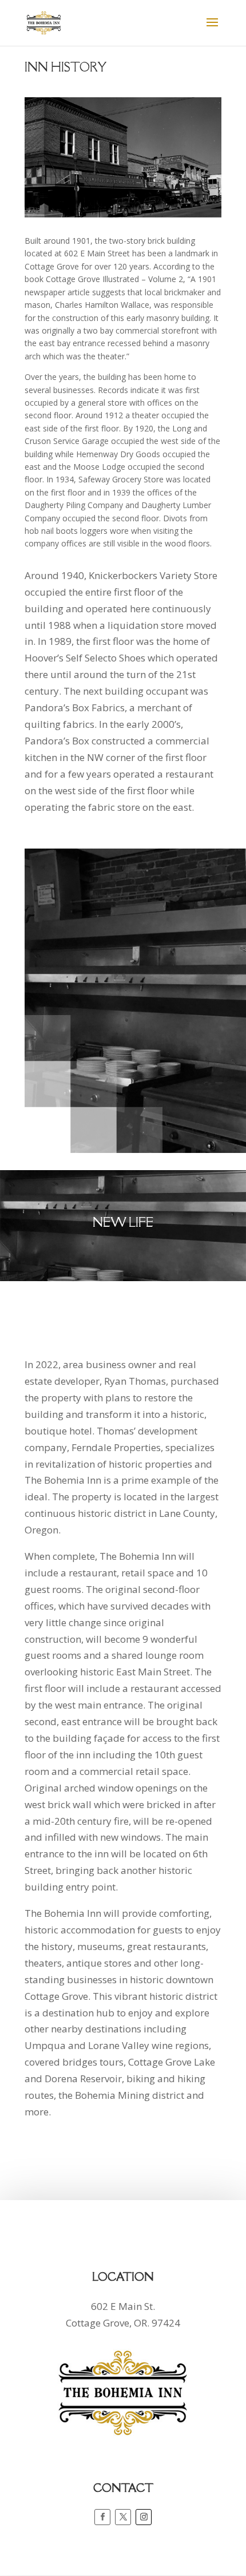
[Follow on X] (123, 2517)
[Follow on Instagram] (144, 2517)
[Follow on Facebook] (102, 2517)
